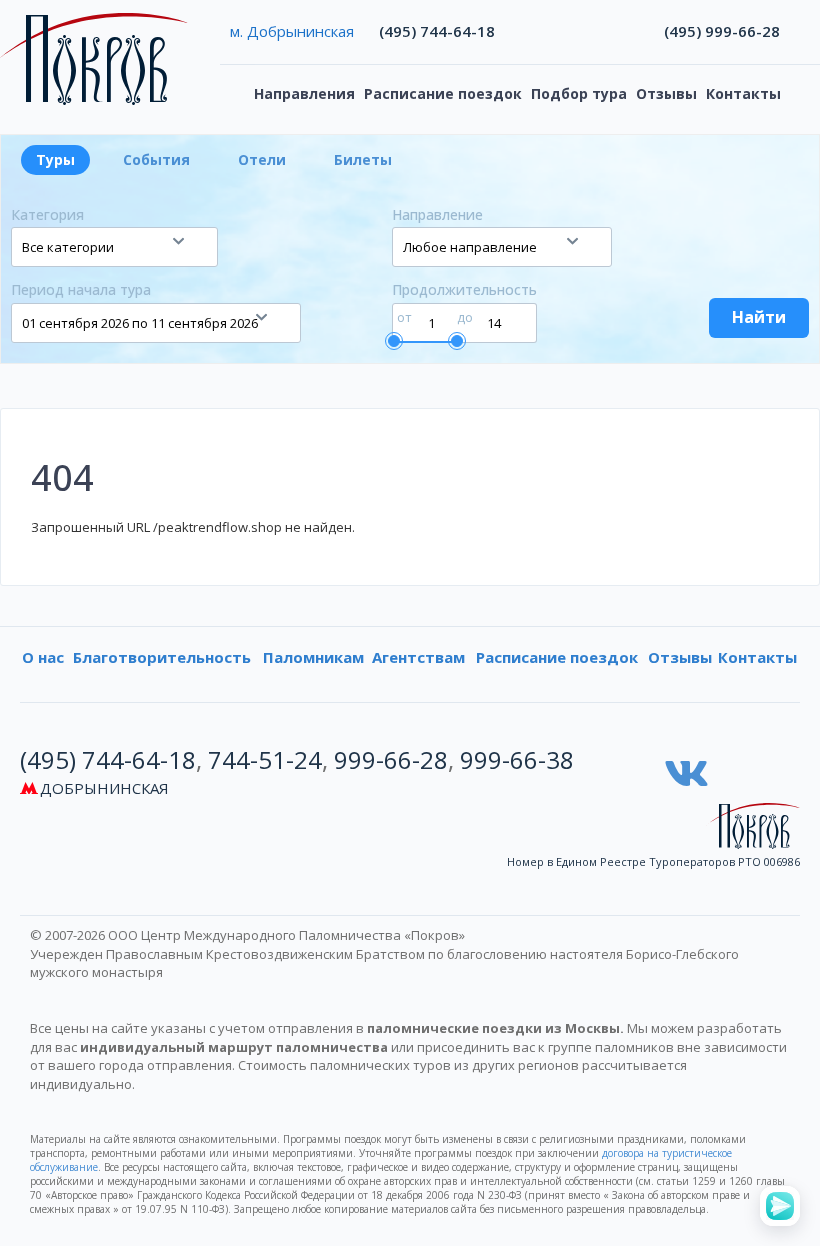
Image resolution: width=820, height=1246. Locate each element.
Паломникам (313, 657)
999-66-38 (517, 759)
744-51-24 (265, 759)
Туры (55, 159)
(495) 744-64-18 (437, 31)
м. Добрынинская (292, 31)
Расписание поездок (443, 93)
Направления (304, 93)
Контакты (743, 93)
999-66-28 (391, 759)
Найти (759, 317)
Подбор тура (579, 93)
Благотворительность (162, 657)
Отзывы (666, 93)
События (156, 159)
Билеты (363, 159)
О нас (43, 657)
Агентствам (418, 657)
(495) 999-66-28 (722, 31)
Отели (262, 159)
